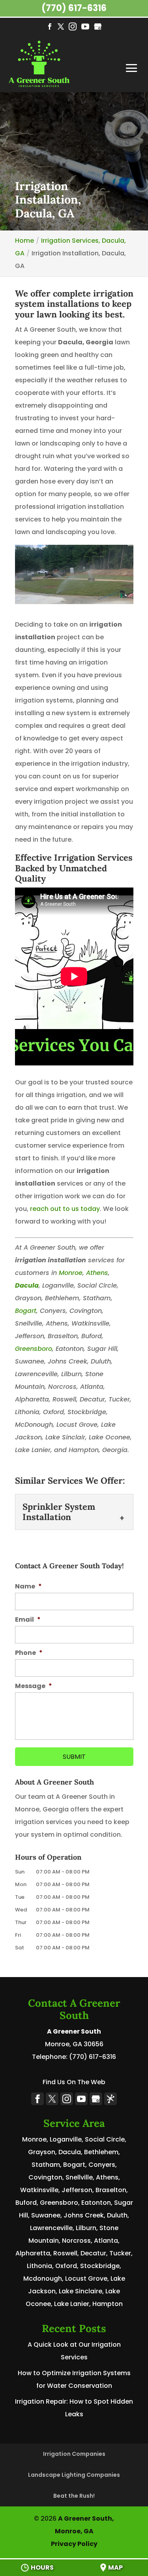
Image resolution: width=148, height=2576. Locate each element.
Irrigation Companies (74, 2454)
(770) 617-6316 (74, 8)
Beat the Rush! (74, 2496)
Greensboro (34, 1349)
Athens (97, 1273)
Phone (29, 1653)
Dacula (27, 1285)
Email (28, 1620)
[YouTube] (85, 27)
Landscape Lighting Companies (74, 2475)
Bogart (26, 1311)
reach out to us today (65, 1209)
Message (34, 1686)
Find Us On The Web (74, 2082)
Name (28, 1587)
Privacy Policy (74, 2544)
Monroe (71, 1273)
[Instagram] (73, 27)
